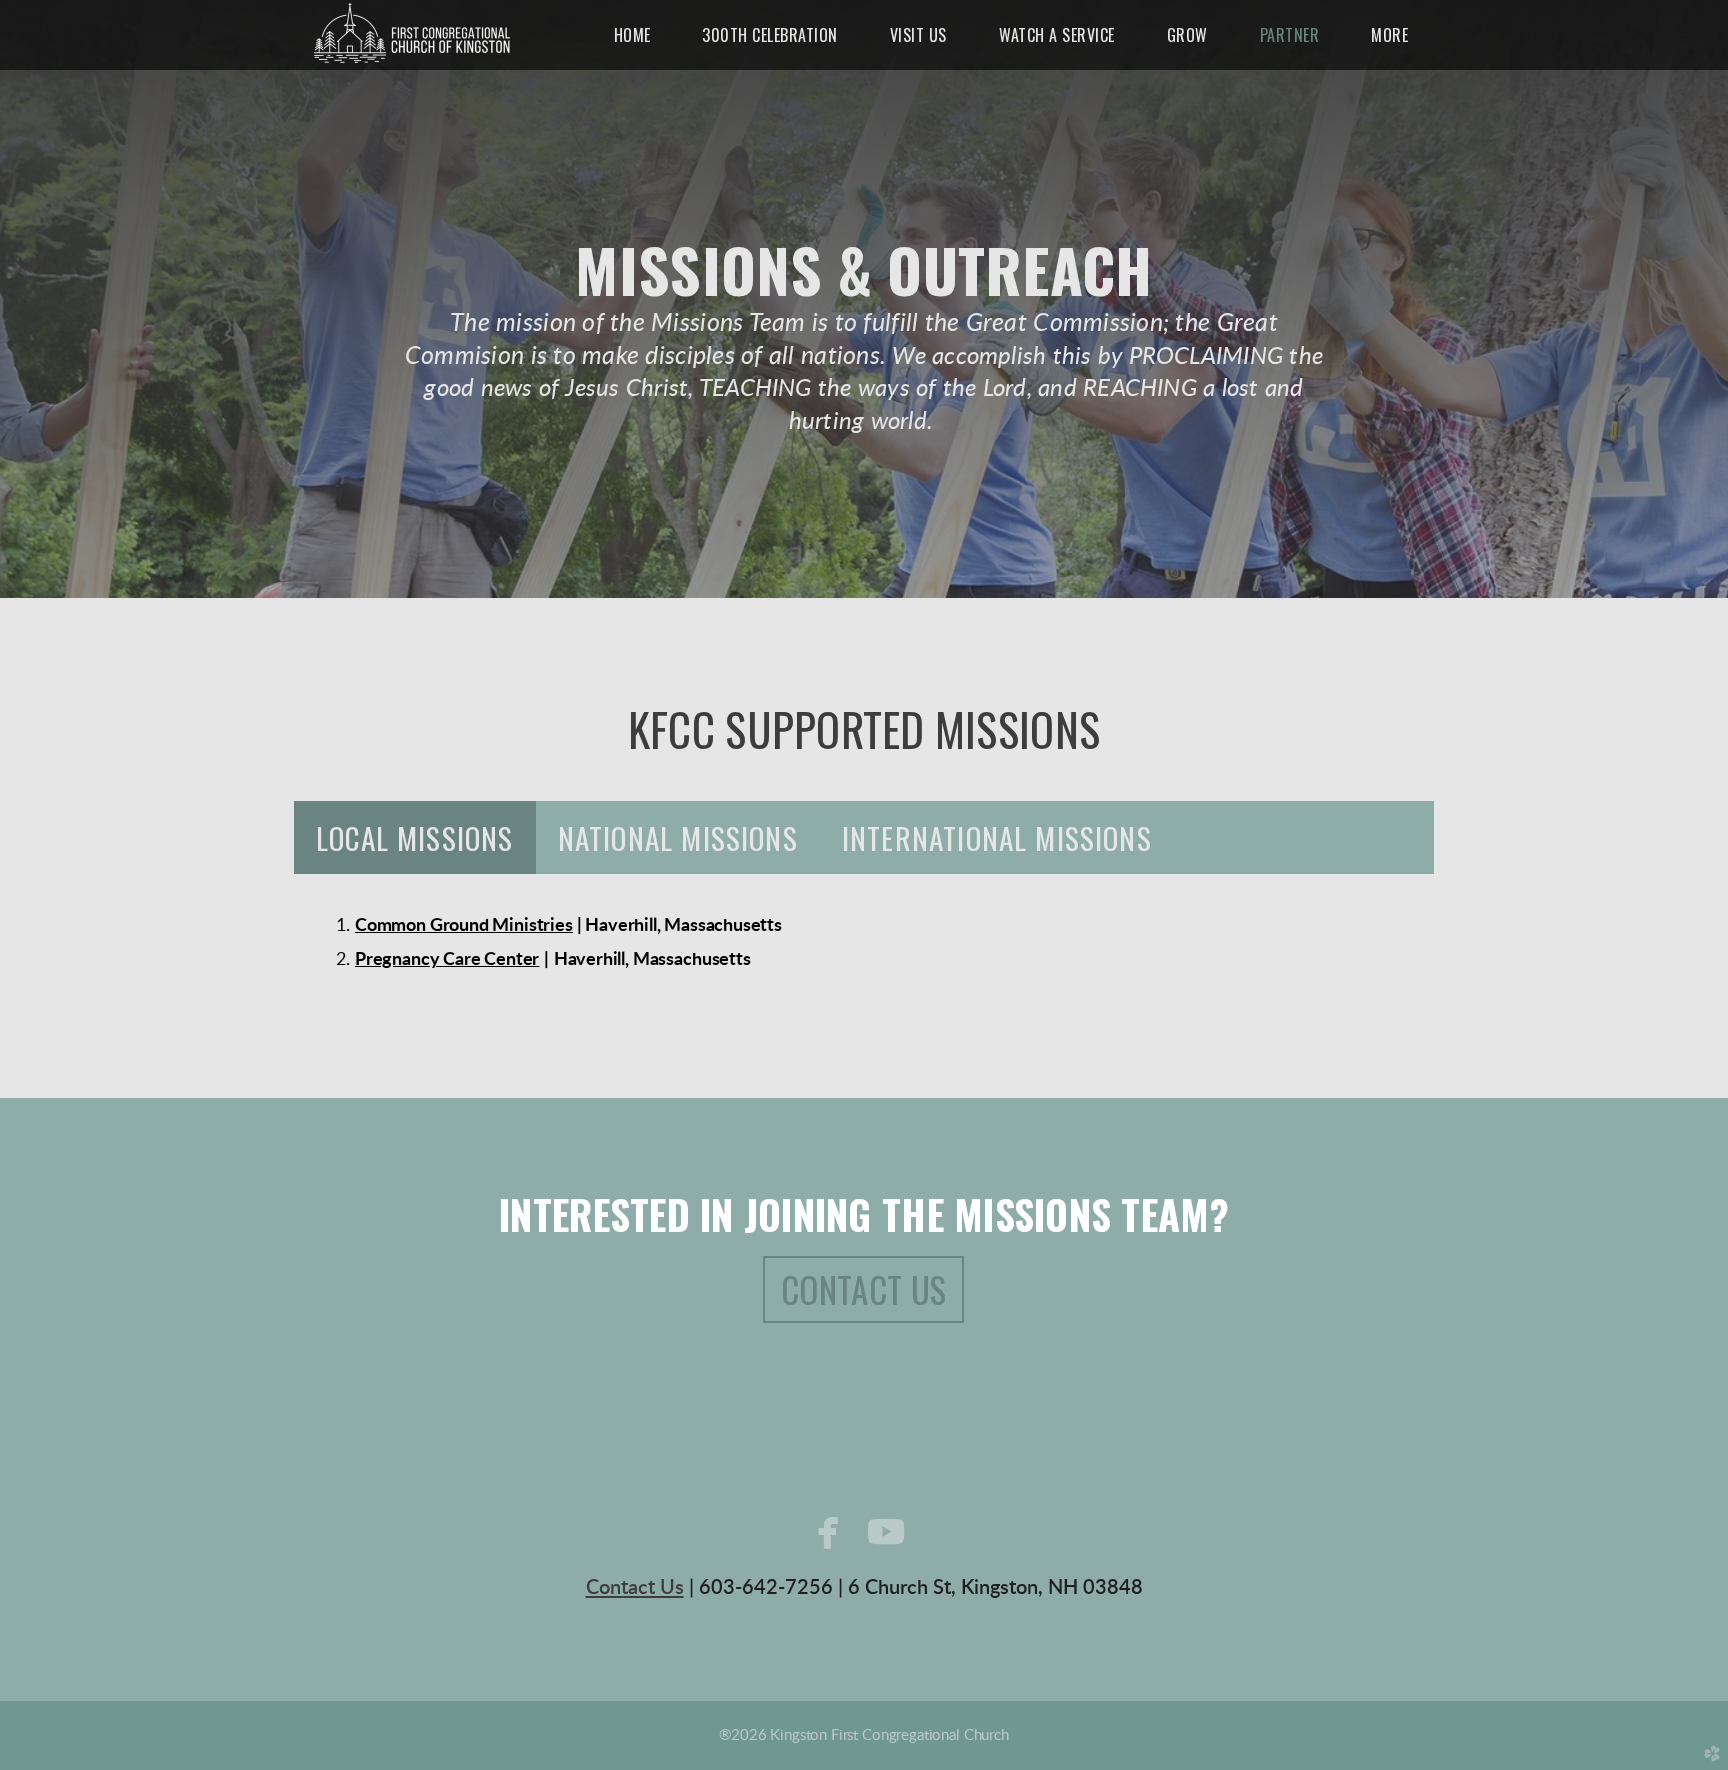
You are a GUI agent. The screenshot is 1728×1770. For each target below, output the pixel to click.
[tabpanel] (864, 943)
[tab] (415, 837)
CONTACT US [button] (864, 1289)
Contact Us (635, 1588)
